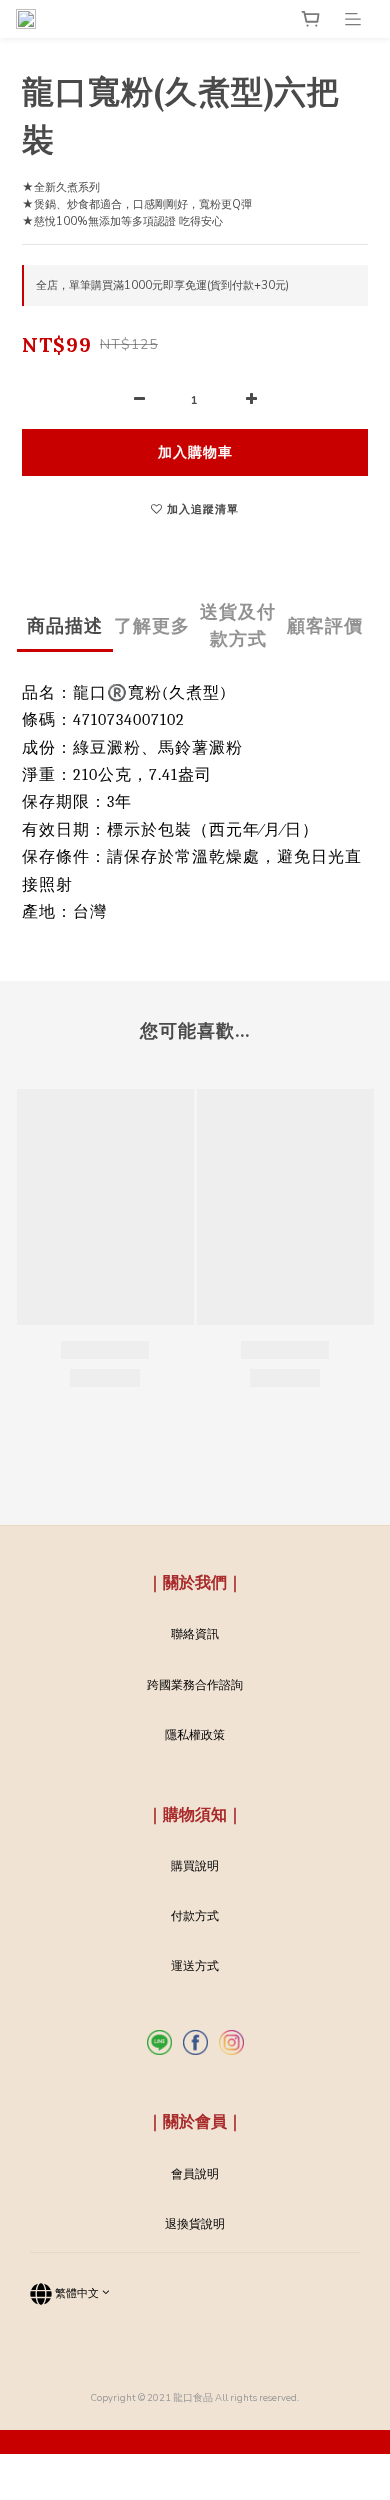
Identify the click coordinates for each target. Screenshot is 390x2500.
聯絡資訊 (195, 1634)
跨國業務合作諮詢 (195, 1685)
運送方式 (195, 1966)
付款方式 (195, 1916)
